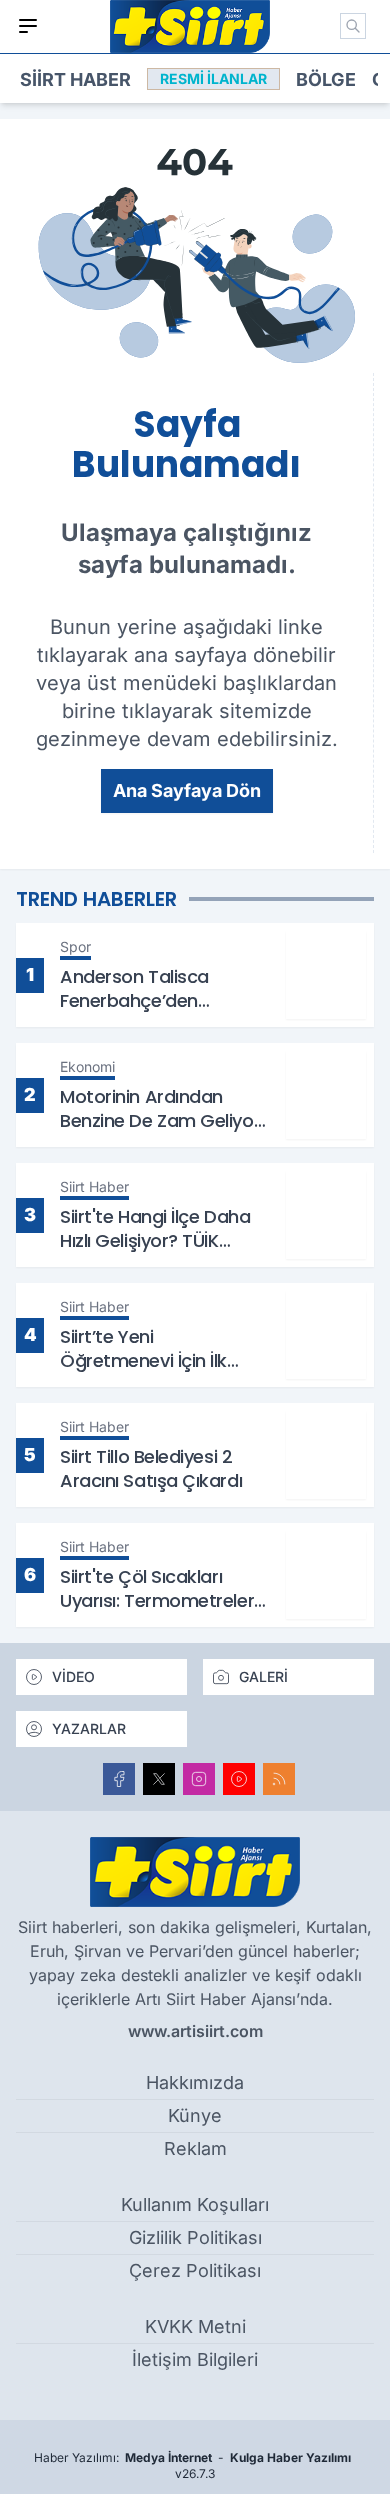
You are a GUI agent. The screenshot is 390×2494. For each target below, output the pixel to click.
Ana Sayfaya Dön (187, 790)
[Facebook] (119, 1779)
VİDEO (73, 1676)
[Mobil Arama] (353, 26)
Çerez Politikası (195, 2270)
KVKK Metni (195, 2326)
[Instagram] (199, 1779)
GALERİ (263, 1676)
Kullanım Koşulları (195, 2204)
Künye (195, 2115)
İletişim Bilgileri (195, 2359)
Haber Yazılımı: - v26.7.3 (192, 2465)
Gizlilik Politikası (195, 2237)
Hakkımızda (195, 2082)
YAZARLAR (89, 1728)
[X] (159, 1779)
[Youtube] (239, 1779)
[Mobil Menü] (28, 26)
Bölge (326, 79)
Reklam (195, 2148)
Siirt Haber (75, 79)
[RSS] (279, 1779)
